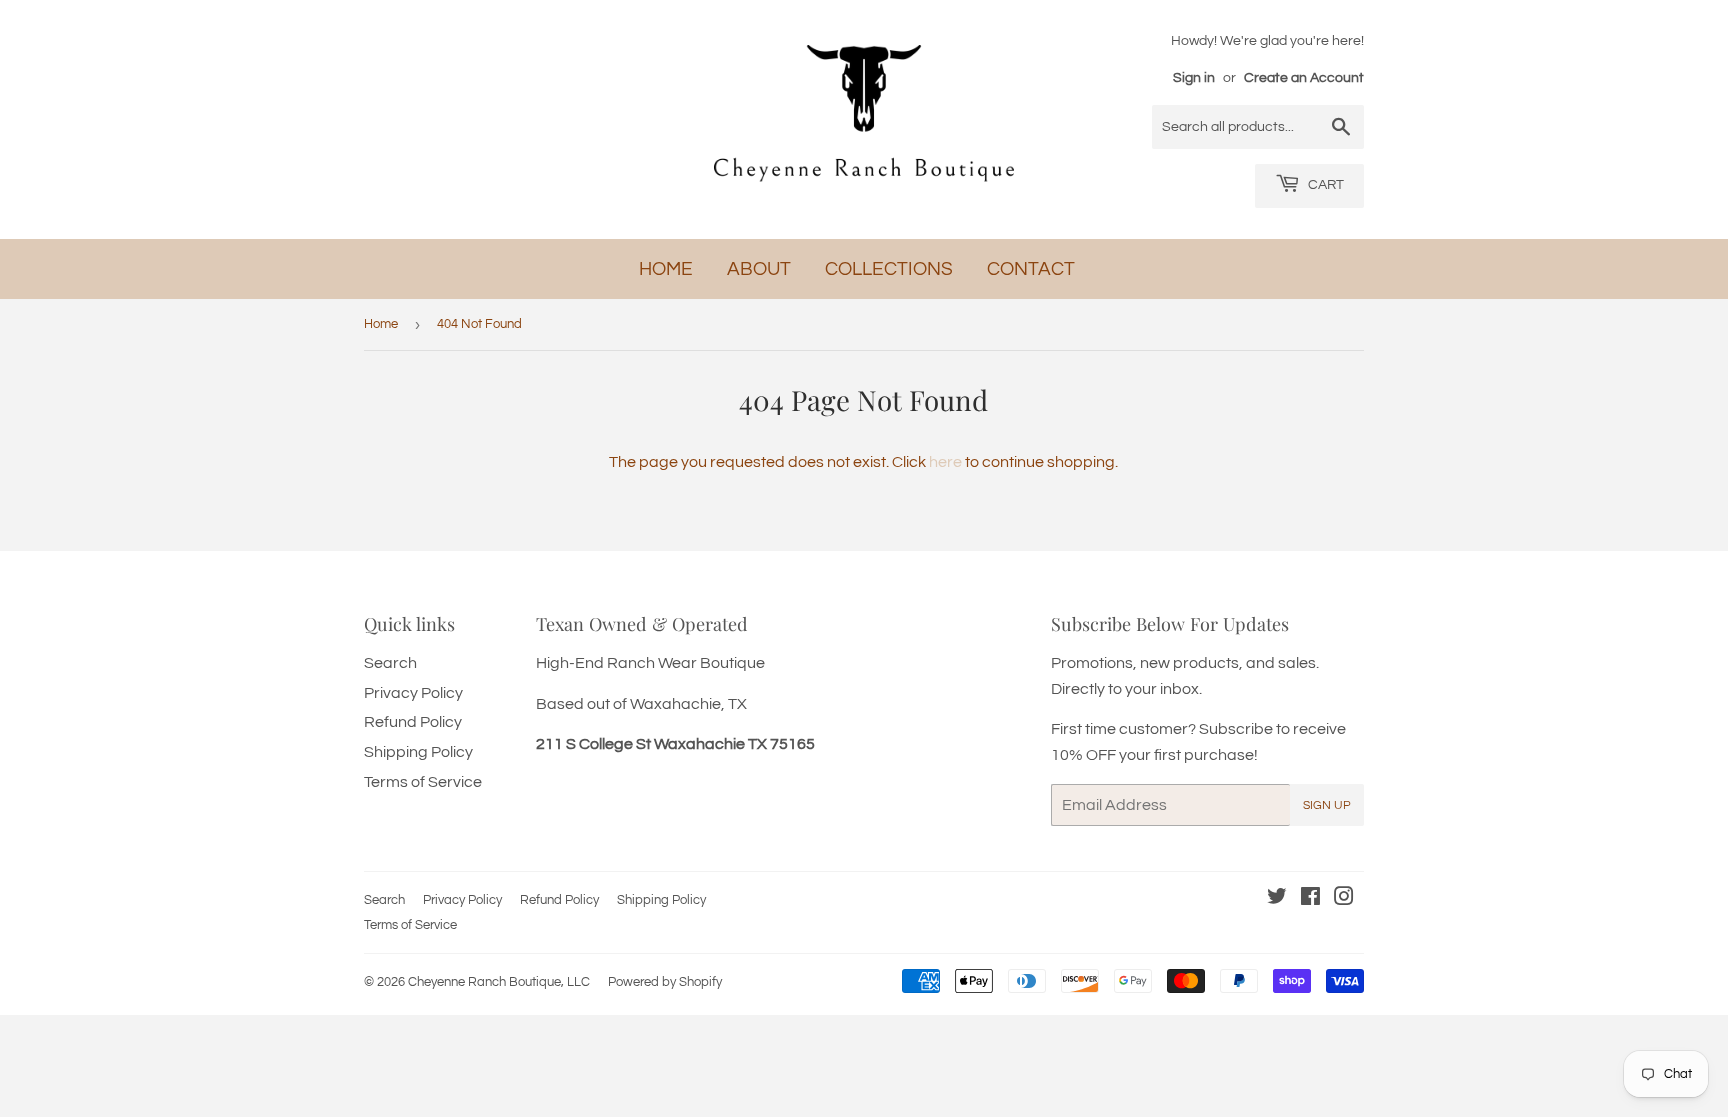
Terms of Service (423, 782)
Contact (1031, 269)
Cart (1324, 185)
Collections (889, 269)
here (945, 462)
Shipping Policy (418, 752)
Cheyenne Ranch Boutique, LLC (499, 982)
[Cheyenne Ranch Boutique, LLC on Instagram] (1344, 899)
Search (390, 663)
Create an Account (1304, 78)
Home (666, 269)
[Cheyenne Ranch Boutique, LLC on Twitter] (1277, 899)
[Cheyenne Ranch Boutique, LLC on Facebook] (1310, 899)
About (759, 269)
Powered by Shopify (665, 982)
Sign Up (1327, 805)
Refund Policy (413, 722)
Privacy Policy (413, 693)
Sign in (1194, 78)
